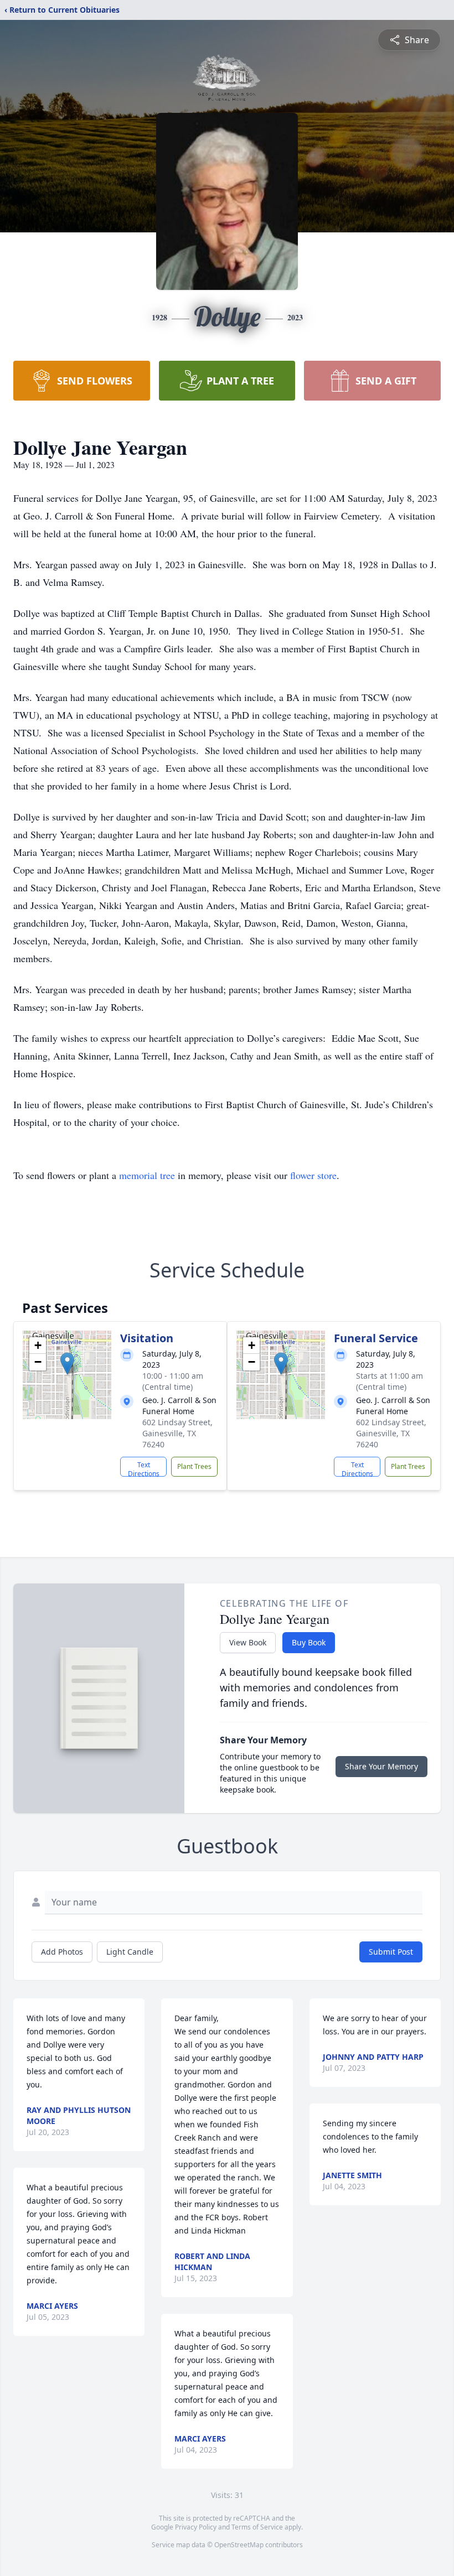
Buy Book (309, 1642)
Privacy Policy (196, 2527)
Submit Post (391, 1952)
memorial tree (147, 1175)
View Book (248, 1642)
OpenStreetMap (239, 2545)
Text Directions (144, 1468)
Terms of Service (257, 2527)
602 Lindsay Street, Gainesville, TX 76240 (177, 1433)
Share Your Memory (381, 1766)
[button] (67, 1364)
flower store (313, 1175)
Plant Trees (194, 1466)
